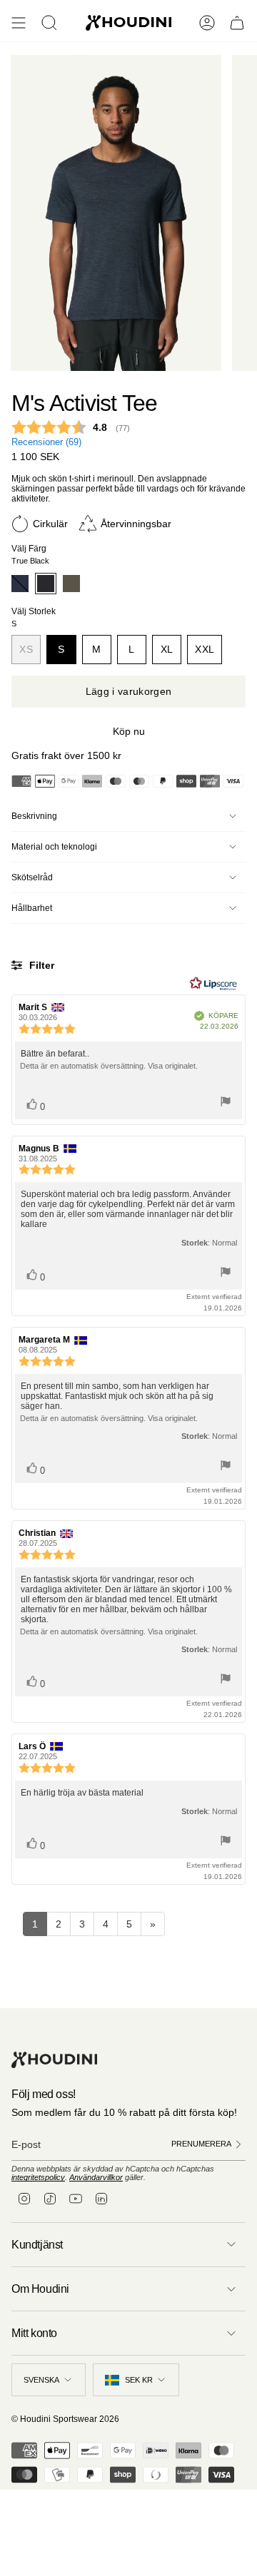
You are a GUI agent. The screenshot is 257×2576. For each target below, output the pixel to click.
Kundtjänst (37, 2245)
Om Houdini (40, 2289)
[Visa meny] (19, 23)
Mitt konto (34, 2333)
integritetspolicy (38, 2177)
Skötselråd (32, 877)
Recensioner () (46, 442)
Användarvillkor (96, 2177)
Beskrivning (34, 816)
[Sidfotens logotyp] (54, 2060)
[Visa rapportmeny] (226, 1103)
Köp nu (129, 731)
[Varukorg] (237, 23)
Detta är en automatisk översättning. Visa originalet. (109, 1066)
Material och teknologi (54, 847)
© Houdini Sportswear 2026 (65, 2419)
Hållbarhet (32, 908)
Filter (40, 965)
